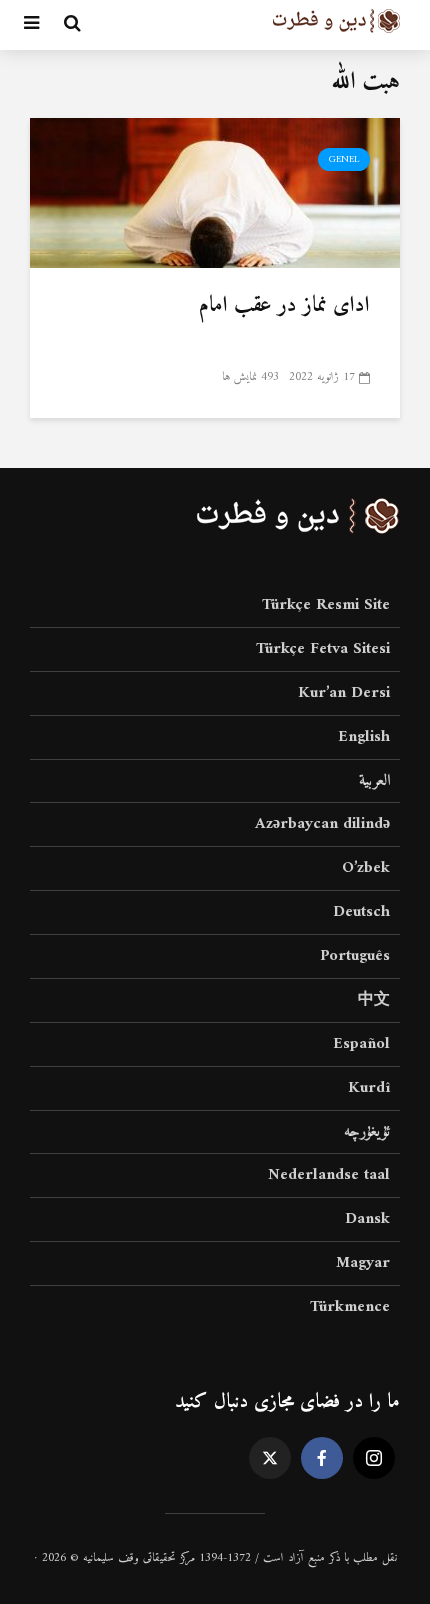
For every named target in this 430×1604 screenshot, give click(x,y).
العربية (374, 781)
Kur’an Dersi (344, 693)
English (364, 737)
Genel (344, 159)
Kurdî (369, 1088)
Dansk (367, 1219)
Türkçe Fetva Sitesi (323, 649)
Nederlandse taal (329, 1175)
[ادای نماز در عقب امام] (215, 192)
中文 (374, 1000)
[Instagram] (374, 1458)
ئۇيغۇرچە (367, 1132)
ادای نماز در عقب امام (284, 306)
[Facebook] (322, 1458)
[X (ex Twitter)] (270, 1458)
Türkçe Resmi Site (326, 606)
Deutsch (361, 912)
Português (355, 956)
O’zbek (366, 868)
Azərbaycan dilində (322, 824)
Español (361, 1044)
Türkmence (350, 1307)
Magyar (363, 1263)
